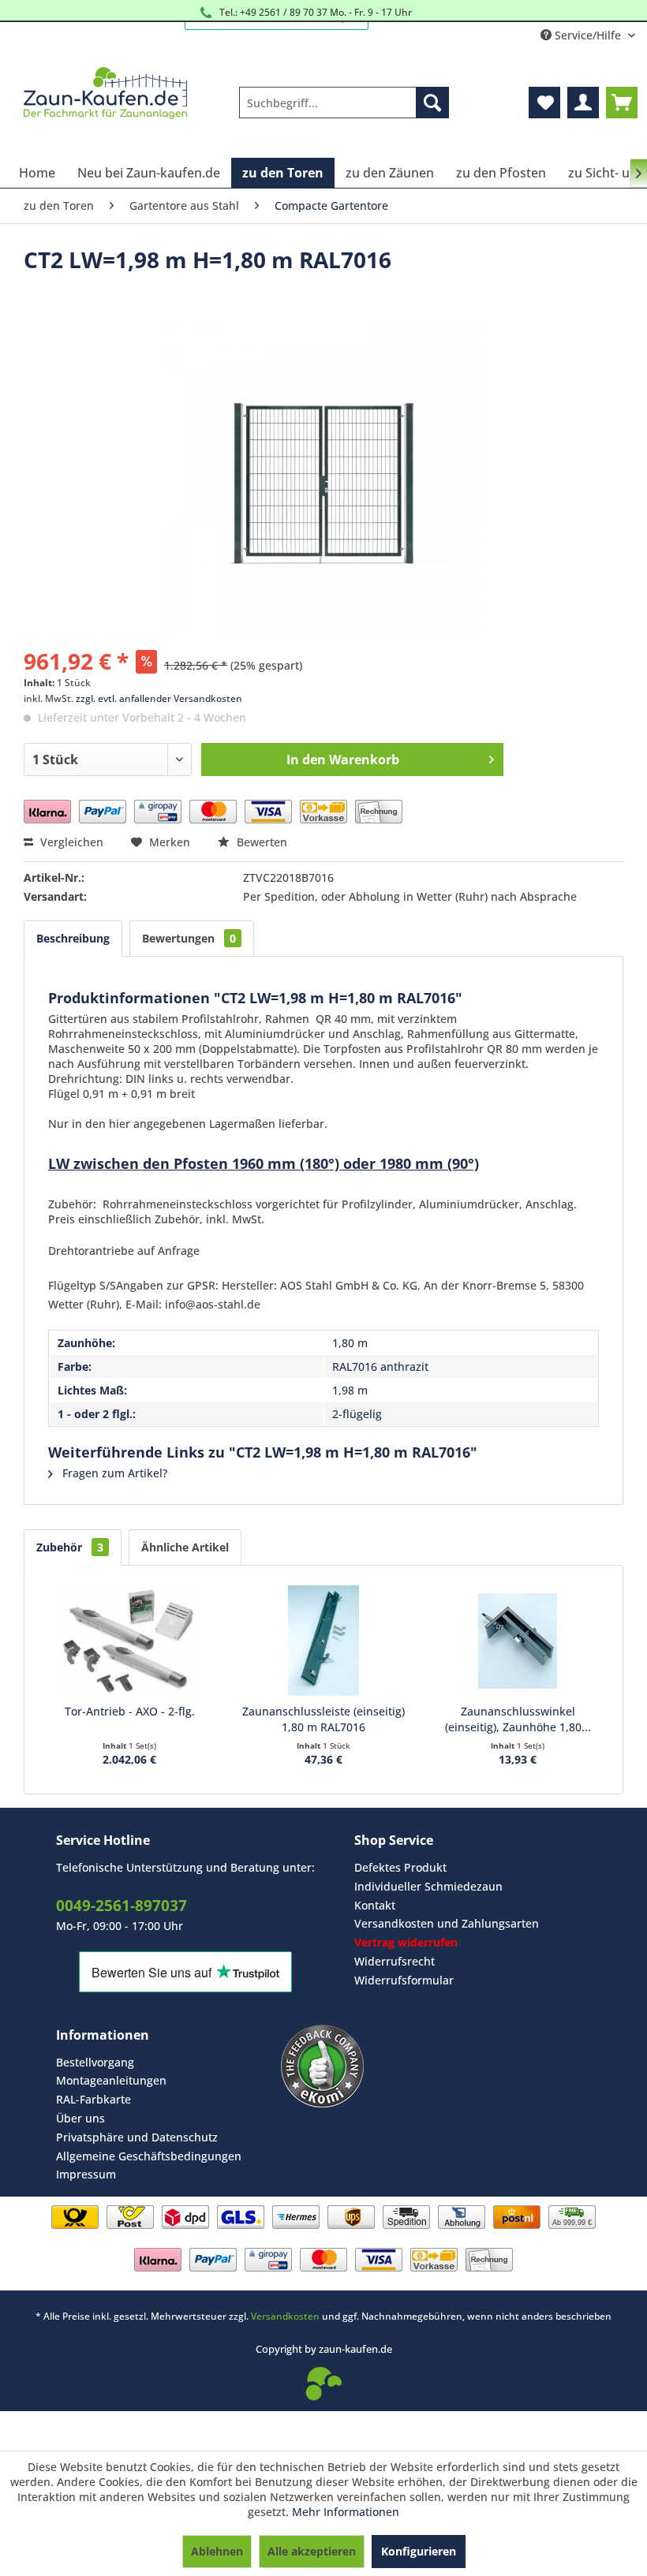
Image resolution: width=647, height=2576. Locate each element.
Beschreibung (73, 938)
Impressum (86, 2174)
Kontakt (375, 1905)
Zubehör (70, 1547)
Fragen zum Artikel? (113, 1473)
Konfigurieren (419, 2551)
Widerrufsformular (404, 1980)
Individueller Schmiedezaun (428, 1886)
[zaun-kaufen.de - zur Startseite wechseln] (105, 95)
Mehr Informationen (346, 2512)
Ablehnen (217, 2551)
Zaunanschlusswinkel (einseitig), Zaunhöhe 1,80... (518, 1719)
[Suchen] (432, 103)
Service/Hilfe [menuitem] (588, 35)
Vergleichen (70, 842)
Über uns (80, 2118)
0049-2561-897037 (122, 1906)
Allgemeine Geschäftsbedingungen (149, 2156)
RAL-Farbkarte (93, 2099)
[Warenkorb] (622, 103)
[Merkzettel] (544, 103)
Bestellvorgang (95, 2062)
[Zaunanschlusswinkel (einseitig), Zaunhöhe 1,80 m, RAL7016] (518, 1641)
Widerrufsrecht (395, 1961)
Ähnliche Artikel (185, 1547)
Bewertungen (189, 938)
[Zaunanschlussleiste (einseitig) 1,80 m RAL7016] (323, 1641)
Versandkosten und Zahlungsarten (447, 1923)
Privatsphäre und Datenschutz (137, 2137)
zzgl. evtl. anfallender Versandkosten (159, 698)
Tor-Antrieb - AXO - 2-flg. (130, 1711)
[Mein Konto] (583, 103)
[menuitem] (344, 103)
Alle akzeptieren (312, 2551)
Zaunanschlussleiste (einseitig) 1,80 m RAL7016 (323, 1719)
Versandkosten (285, 2316)
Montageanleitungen (111, 2080)
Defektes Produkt (400, 1867)
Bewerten (260, 842)
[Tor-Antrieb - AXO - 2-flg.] (129, 1641)
